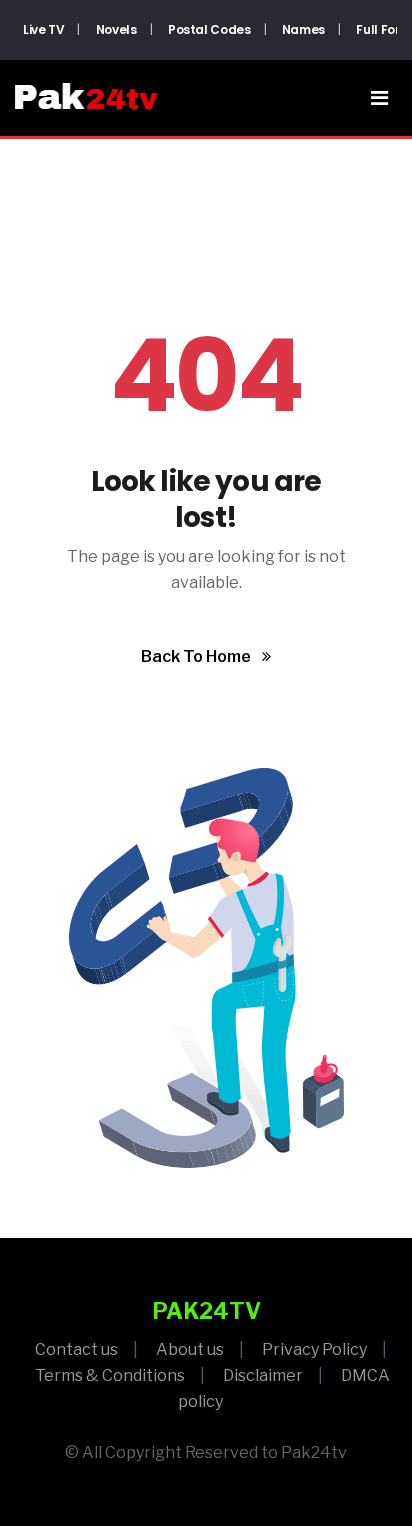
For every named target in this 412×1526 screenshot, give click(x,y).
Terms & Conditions (110, 1375)
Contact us (76, 1349)
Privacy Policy (314, 1349)
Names (303, 29)
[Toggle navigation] (379, 98)
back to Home (197, 656)
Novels (116, 29)
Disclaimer (263, 1375)
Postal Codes (209, 29)
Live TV (43, 29)
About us (190, 1349)
